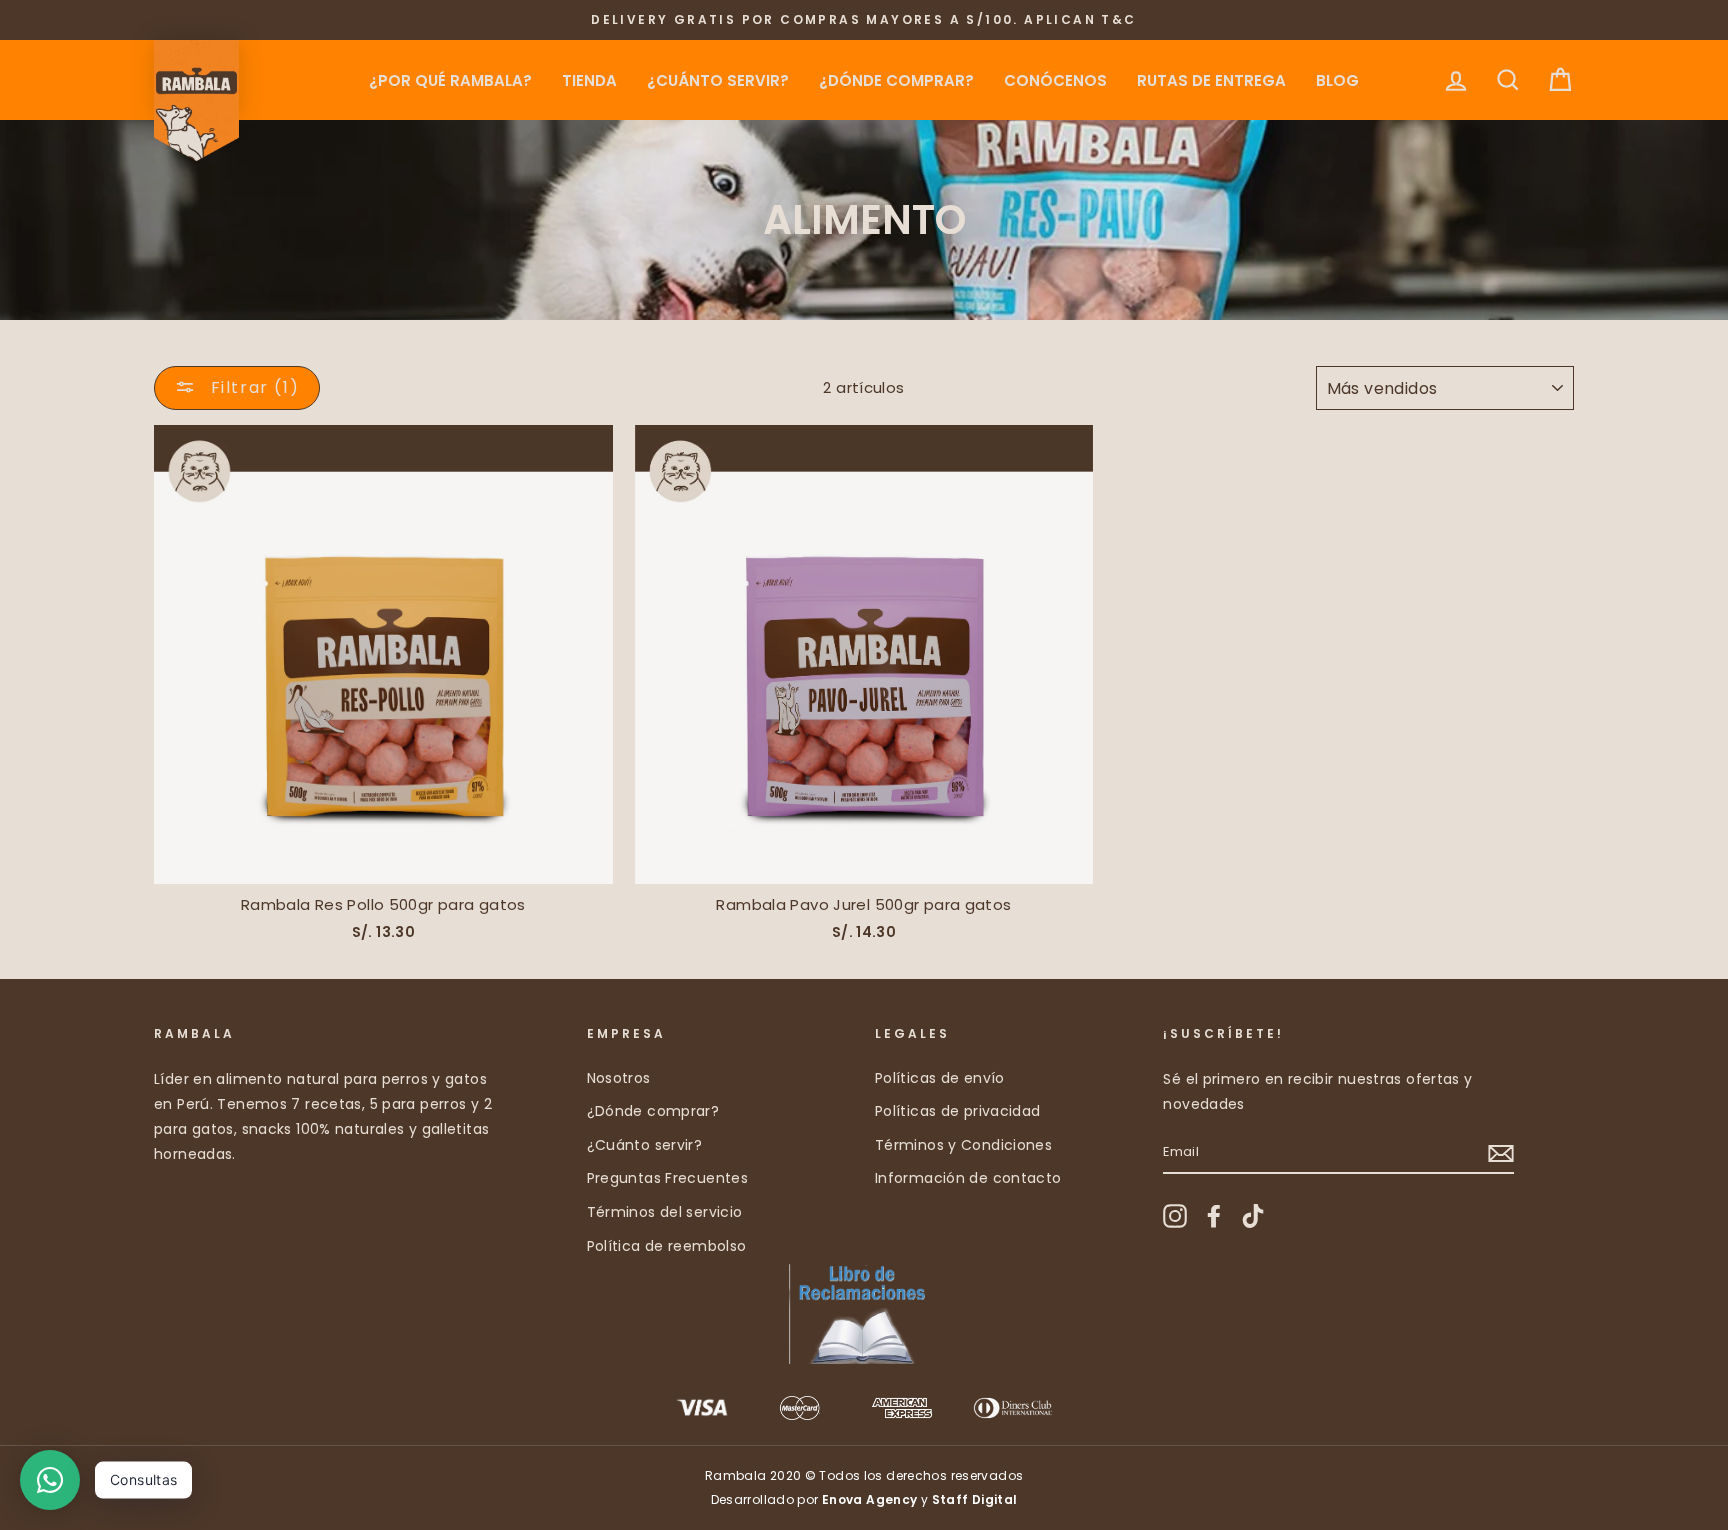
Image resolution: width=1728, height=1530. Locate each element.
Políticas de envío (940, 1078)
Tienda (589, 80)
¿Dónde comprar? (896, 80)
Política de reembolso (667, 1246)
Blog (1337, 80)
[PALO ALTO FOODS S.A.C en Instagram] (1175, 1216)
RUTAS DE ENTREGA (1211, 80)
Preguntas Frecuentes (668, 1178)
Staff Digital (975, 1499)
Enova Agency (870, 1499)
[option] (864, 20)
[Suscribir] (1501, 1152)
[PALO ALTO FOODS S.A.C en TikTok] (1253, 1216)
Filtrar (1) (252, 387)
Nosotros (619, 1078)
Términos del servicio (665, 1212)
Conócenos (1055, 80)
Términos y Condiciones (963, 1145)
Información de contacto (968, 1178)
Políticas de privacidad (958, 1111)
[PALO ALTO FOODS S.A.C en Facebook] (1214, 1216)
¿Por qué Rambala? (450, 80)
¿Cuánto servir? (718, 80)
